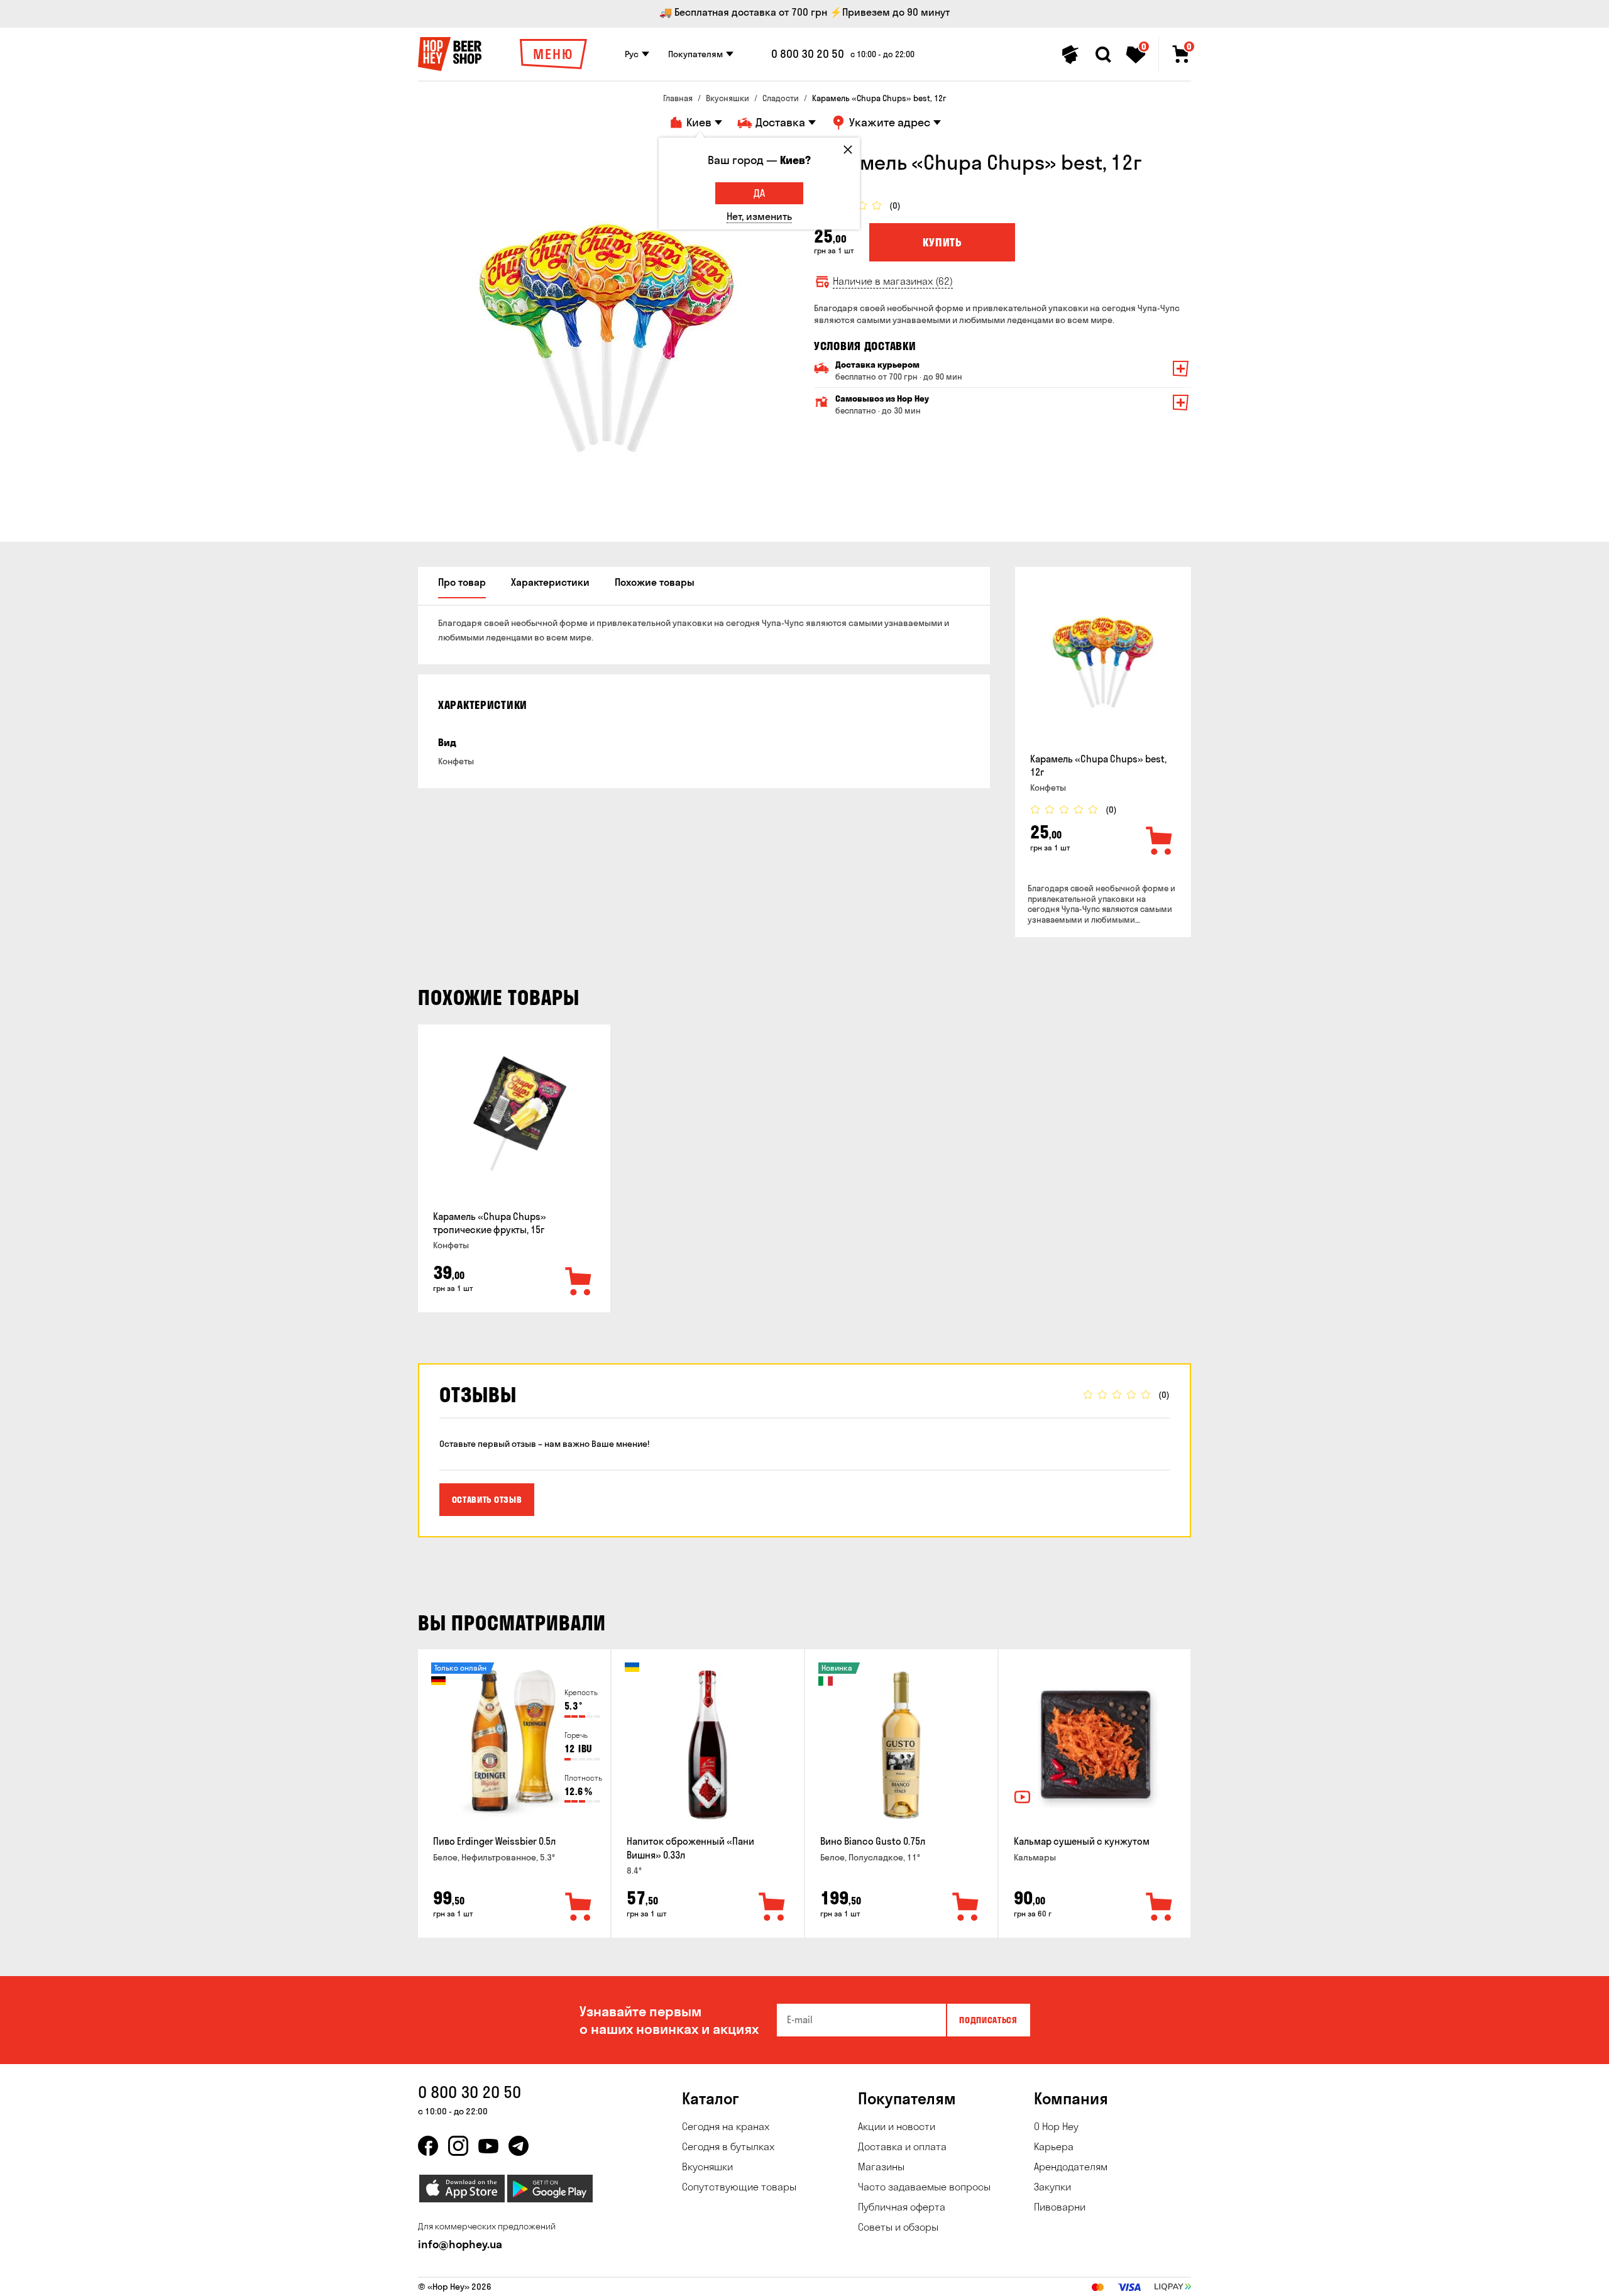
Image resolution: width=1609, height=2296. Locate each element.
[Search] (1103, 55)
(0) (895, 206)
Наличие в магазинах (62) (893, 281)
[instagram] (458, 2146)
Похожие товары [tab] (655, 582)
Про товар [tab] (462, 582)
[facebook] (428, 2146)
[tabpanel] (607, 338)
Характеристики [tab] (550, 582)
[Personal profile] (1070, 55)
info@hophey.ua (460, 2244)
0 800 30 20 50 (808, 54)
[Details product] (1103, 662)
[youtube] (488, 2146)
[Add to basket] (1160, 842)
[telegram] (519, 2146)
